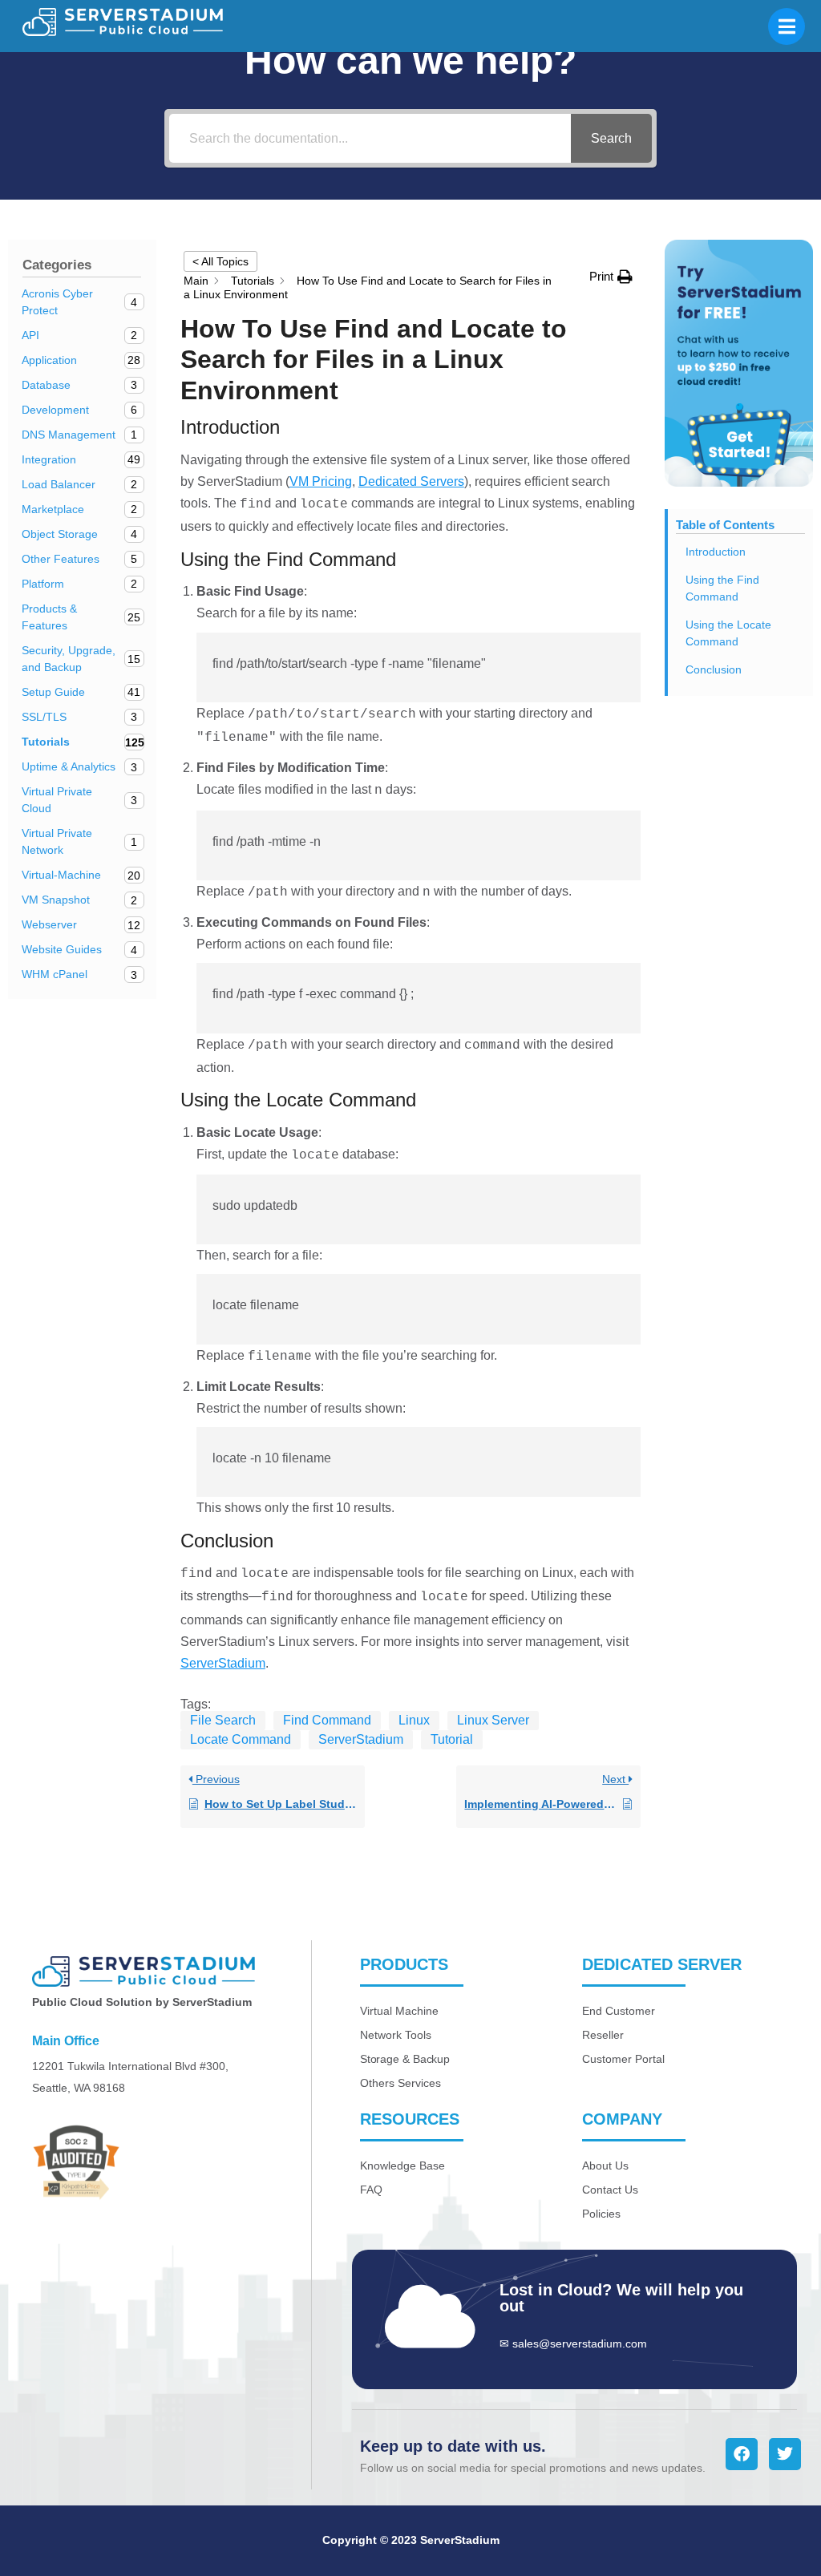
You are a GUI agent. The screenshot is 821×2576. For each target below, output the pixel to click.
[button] (611, 276)
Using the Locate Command (728, 633)
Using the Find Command (722, 588)
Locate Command (241, 1739)
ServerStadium (223, 1663)
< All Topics (220, 261)
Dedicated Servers (411, 481)
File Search (223, 1720)
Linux (414, 1720)
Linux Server (493, 1720)
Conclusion (714, 669)
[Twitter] (785, 2454)
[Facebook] (742, 2454)
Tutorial (452, 1739)
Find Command (327, 1720)
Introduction (716, 552)
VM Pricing (321, 481)
